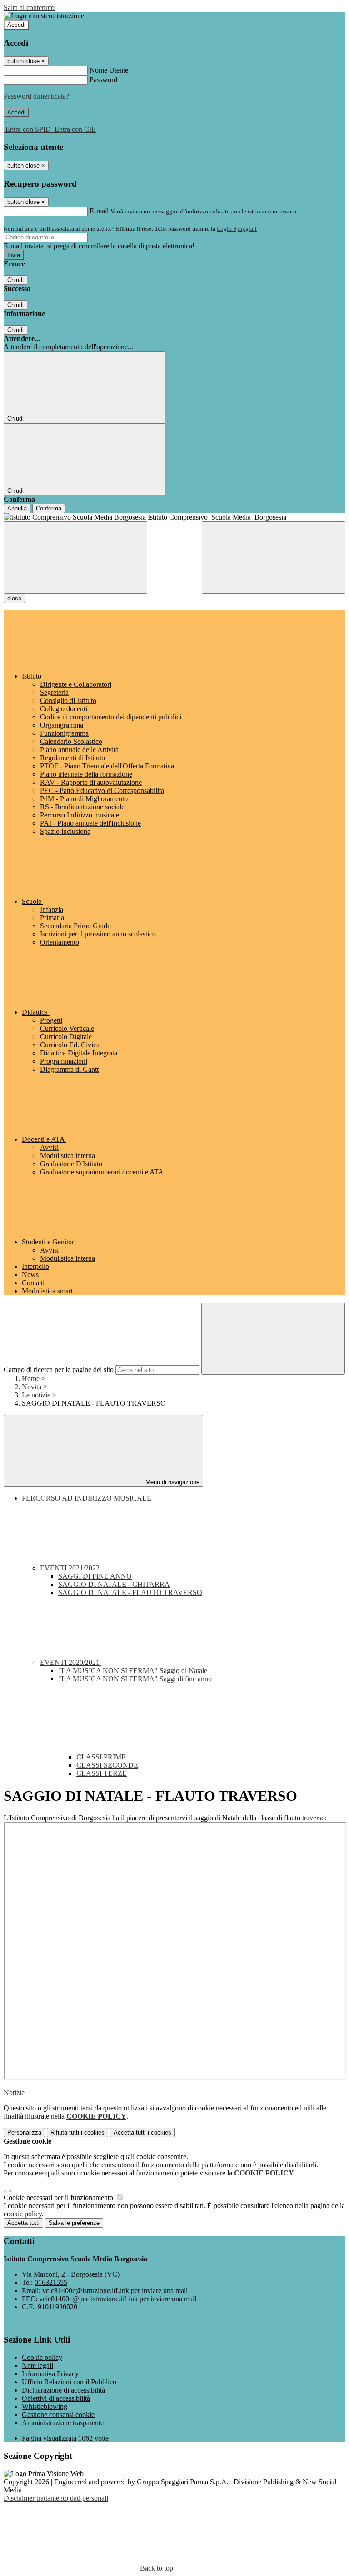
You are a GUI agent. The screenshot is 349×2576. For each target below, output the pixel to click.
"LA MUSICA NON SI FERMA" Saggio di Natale (133, 1671)
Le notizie (36, 1395)
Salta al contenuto (29, 7)
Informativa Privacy (50, 2374)
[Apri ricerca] (274, 557)
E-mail (99, 211)
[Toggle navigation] (75, 557)
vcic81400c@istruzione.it (115, 2291)
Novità (32, 1387)
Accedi (16, 25)
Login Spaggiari (237, 229)
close (14, 598)
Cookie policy (42, 2357)
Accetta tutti (142, 2133)
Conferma (49, 508)
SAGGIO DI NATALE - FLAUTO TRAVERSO (130, 1593)
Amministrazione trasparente (63, 2423)
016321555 (51, 2282)
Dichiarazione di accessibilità (63, 2390)
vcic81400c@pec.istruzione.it (118, 2299)
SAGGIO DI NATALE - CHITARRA (114, 1584)
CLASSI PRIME (101, 1757)
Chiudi (15, 280)
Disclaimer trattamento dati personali (56, 2498)
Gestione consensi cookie (58, 2415)
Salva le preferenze (74, 2223)
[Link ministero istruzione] (44, 16)
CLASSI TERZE (102, 1773)
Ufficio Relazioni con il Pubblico (69, 2382)
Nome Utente (109, 70)
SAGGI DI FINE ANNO (95, 1576)
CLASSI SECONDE (107, 1765)
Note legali (37, 2365)
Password (103, 80)
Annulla (17, 508)
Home (31, 1379)
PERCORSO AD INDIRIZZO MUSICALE (87, 1498)
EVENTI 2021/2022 (71, 1568)
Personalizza (24, 2133)
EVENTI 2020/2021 (71, 1662)
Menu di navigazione (172, 1482)
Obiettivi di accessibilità (56, 2398)
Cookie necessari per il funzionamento (59, 2197)
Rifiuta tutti (77, 2133)
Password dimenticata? (36, 96)
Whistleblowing (45, 2406)
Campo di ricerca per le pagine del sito (59, 1370)
